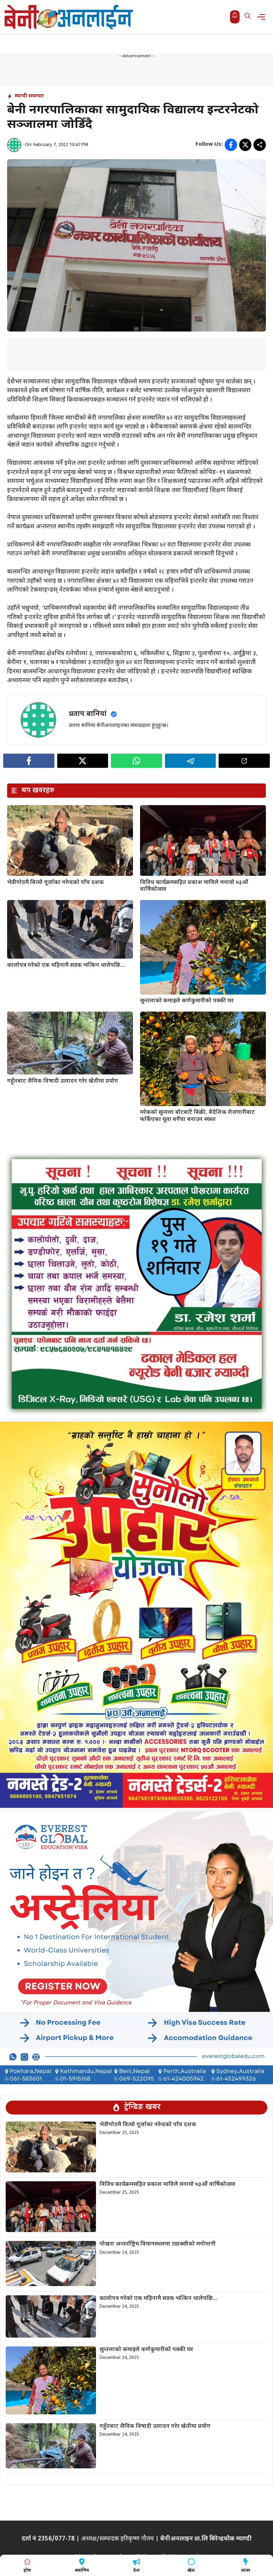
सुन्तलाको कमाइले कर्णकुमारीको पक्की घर (187, 1001)
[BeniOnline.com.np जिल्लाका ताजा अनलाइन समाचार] (69, 17)
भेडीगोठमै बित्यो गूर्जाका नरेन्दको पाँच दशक (55, 883)
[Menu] (263, 17)
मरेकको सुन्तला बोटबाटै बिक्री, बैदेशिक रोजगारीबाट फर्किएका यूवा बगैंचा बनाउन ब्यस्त (197, 1116)
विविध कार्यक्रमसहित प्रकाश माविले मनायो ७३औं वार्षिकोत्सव (194, 886)
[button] (248, 17)
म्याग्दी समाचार (29, 96)
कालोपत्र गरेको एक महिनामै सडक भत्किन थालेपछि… (66, 966)
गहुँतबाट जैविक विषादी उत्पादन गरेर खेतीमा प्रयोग (63, 1081)
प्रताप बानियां (88, 714)
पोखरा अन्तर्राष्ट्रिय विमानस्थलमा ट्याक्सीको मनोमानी (158, 2244)
